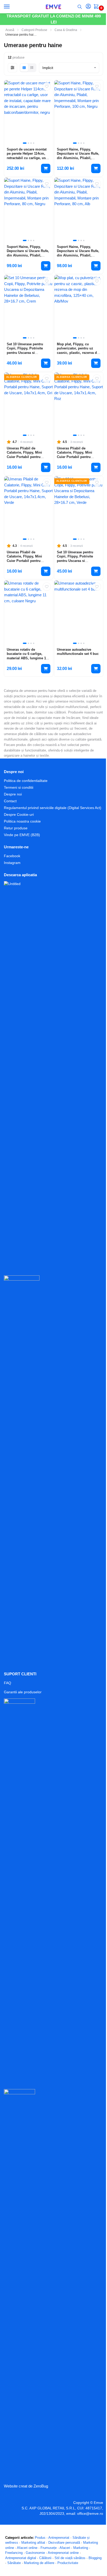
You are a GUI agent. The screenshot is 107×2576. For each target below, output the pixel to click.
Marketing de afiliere (39, 2563)
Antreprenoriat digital (21, 2558)
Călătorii (45, 2558)
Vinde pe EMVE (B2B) (22, 835)
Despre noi (13, 794)
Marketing (81, 2548)
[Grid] (24, 68)
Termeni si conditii (19, 787)
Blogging (95, 2558)
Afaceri (65, 2548)
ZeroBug (41, 2486)
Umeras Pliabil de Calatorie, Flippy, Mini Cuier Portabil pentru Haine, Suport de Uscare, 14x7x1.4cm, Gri (27, 457)
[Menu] (12, 7)
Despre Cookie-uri (19, 814)
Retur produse (16, 828)
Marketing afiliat (33, 2543)
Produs (40, 2538)
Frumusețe (49, 2548)
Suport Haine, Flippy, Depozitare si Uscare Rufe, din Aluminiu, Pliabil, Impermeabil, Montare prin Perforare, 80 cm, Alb (78, 255)
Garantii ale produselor (23, 1692)
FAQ (8, 1683)
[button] (97, 7)
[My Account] (88, 7)
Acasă (10, 30)
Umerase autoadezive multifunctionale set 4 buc (78, 652)
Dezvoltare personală (64, 2543)
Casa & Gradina (66, 30)
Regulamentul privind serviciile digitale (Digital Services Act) (53, 808)
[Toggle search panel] (80, 7)
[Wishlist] (47, 86)
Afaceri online (27, 2548)
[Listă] (32, 68)
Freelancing (14, 2553)
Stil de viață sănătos (70, 2558)
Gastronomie (35, 2553)
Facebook (12, 856)
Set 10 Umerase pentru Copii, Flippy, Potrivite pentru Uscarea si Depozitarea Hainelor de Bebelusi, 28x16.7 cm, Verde (76, 563)
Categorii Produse (34, 30)
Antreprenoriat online (63, 2553)
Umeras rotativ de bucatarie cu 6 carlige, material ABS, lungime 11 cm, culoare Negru (27, 656)
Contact (10, 801)
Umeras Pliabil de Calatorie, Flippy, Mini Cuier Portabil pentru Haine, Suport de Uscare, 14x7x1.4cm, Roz (77, 457)
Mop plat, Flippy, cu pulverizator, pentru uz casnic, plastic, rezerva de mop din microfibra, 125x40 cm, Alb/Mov (78, 353)
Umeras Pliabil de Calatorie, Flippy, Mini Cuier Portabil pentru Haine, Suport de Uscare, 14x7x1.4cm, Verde (27, 561)
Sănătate (14, 2563)
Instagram (12, 863)
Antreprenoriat (59, 2538)
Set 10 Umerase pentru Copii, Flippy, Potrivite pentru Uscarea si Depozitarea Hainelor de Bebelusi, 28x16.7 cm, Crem (26, 355)
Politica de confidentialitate (26, 781)
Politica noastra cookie (22, 821)
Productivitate (68, 2563)
